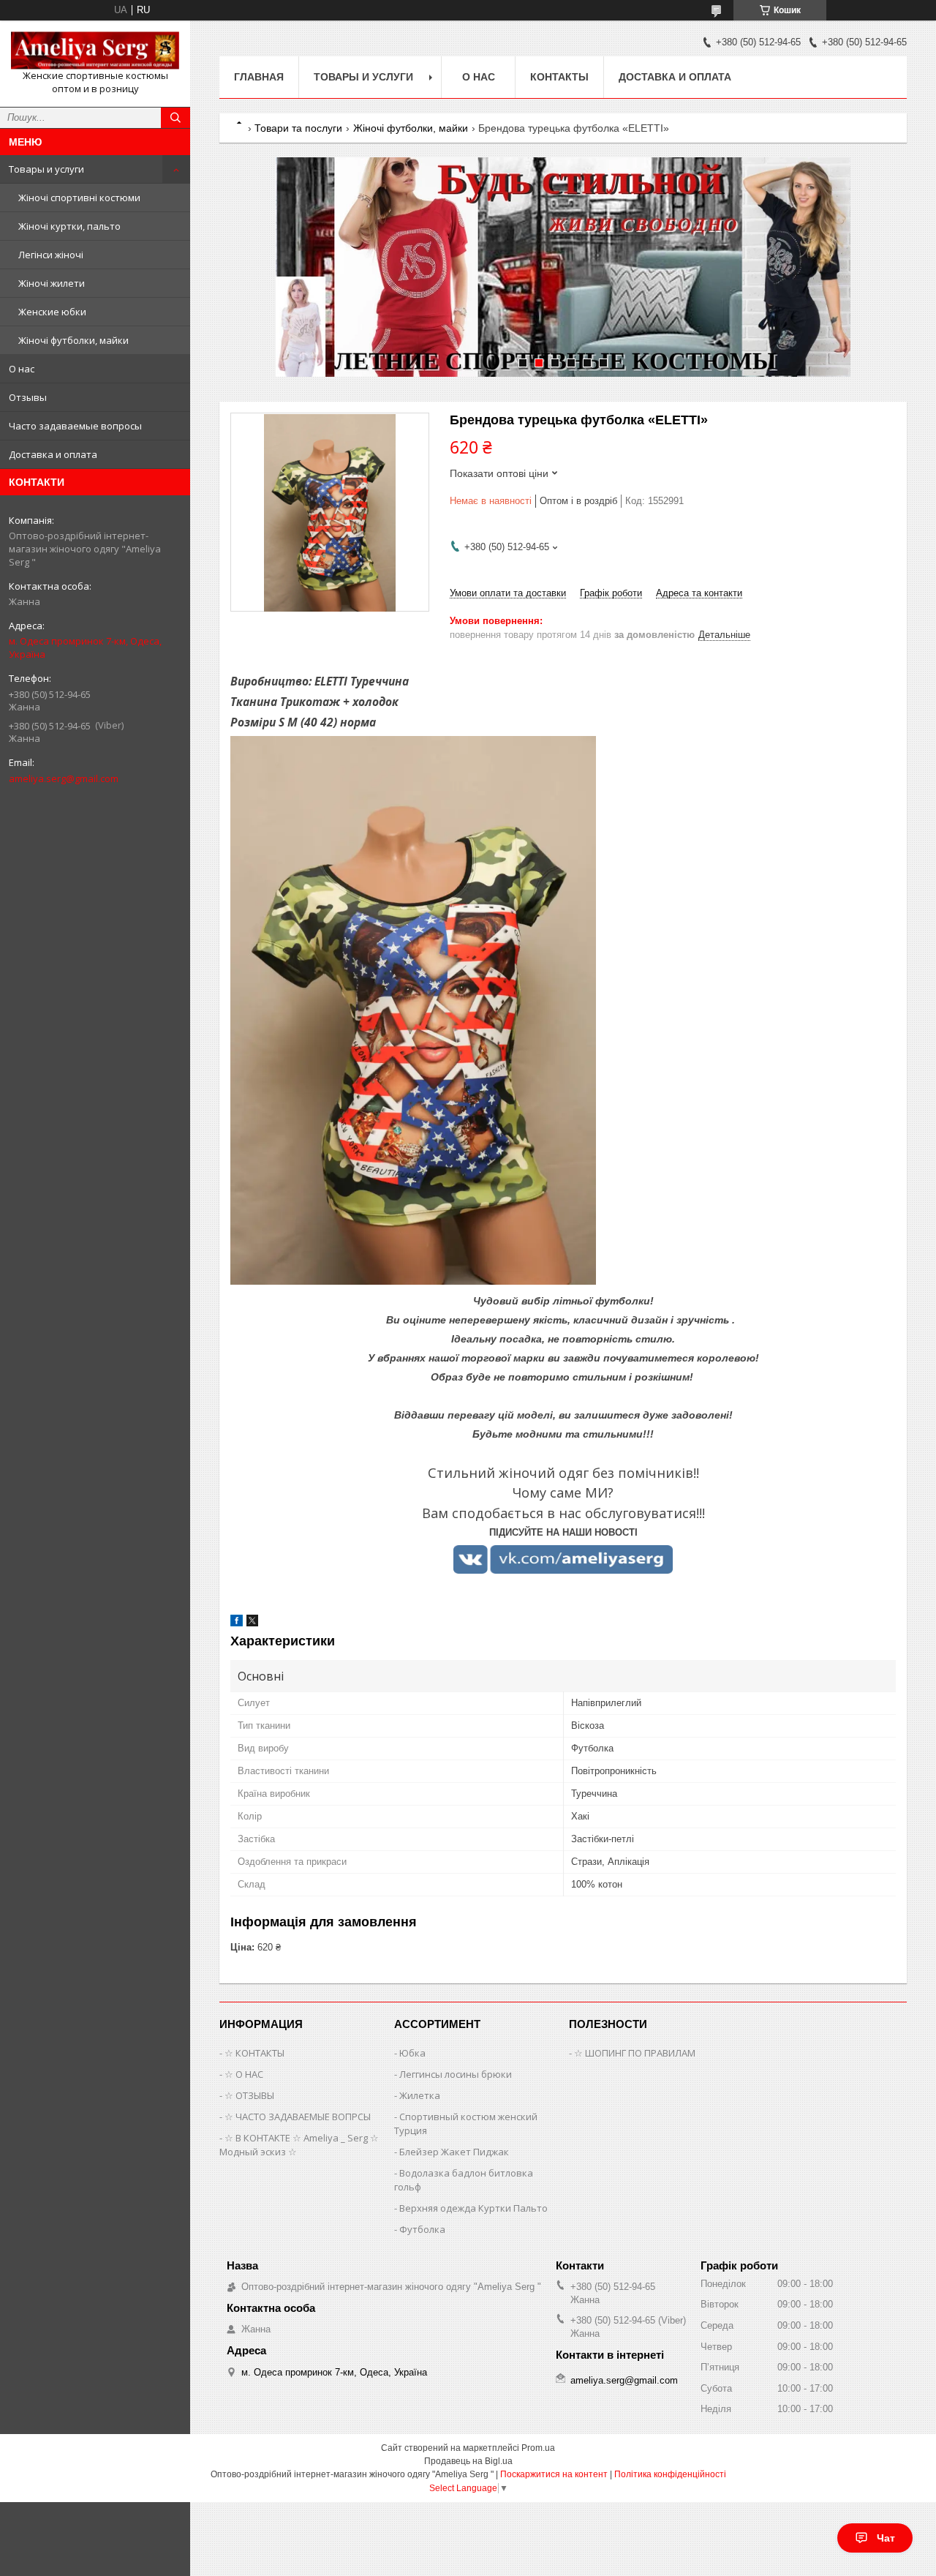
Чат (886, 2538)
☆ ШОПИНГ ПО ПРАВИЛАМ (635, 2053)
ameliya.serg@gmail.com (64, 778)
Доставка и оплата (53, 454)
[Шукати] (175, 118)
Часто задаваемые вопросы (75, 426)
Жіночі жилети (52, 283)
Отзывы (28, 397)
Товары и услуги (46, 169)
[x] (252, 1623)
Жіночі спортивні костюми (79, 198)
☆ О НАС (244, 2074)
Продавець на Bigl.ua (468, 2461)
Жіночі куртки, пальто (69, 226)
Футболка (422, 2229)
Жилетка (420, 2095)
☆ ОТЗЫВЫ (249, 2095)
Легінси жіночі (51, 255)
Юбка (412, 2053)
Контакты (559, 77)
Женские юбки (52, 312)
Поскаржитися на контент (554, 2474)
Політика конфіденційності (670, 2474)
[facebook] (237, 1623)
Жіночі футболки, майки (73, 340)
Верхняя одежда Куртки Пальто (473, 2208)
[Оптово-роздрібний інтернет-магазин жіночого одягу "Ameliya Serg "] (95, 50)
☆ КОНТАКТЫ (254, 2053)
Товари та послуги (298, 128)
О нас (22, 369)
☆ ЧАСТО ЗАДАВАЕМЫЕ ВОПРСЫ (298, 2117)
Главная (259, 77)
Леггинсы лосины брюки (456, 2074)
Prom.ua (538, 2448)
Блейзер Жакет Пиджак (454, 2152)
